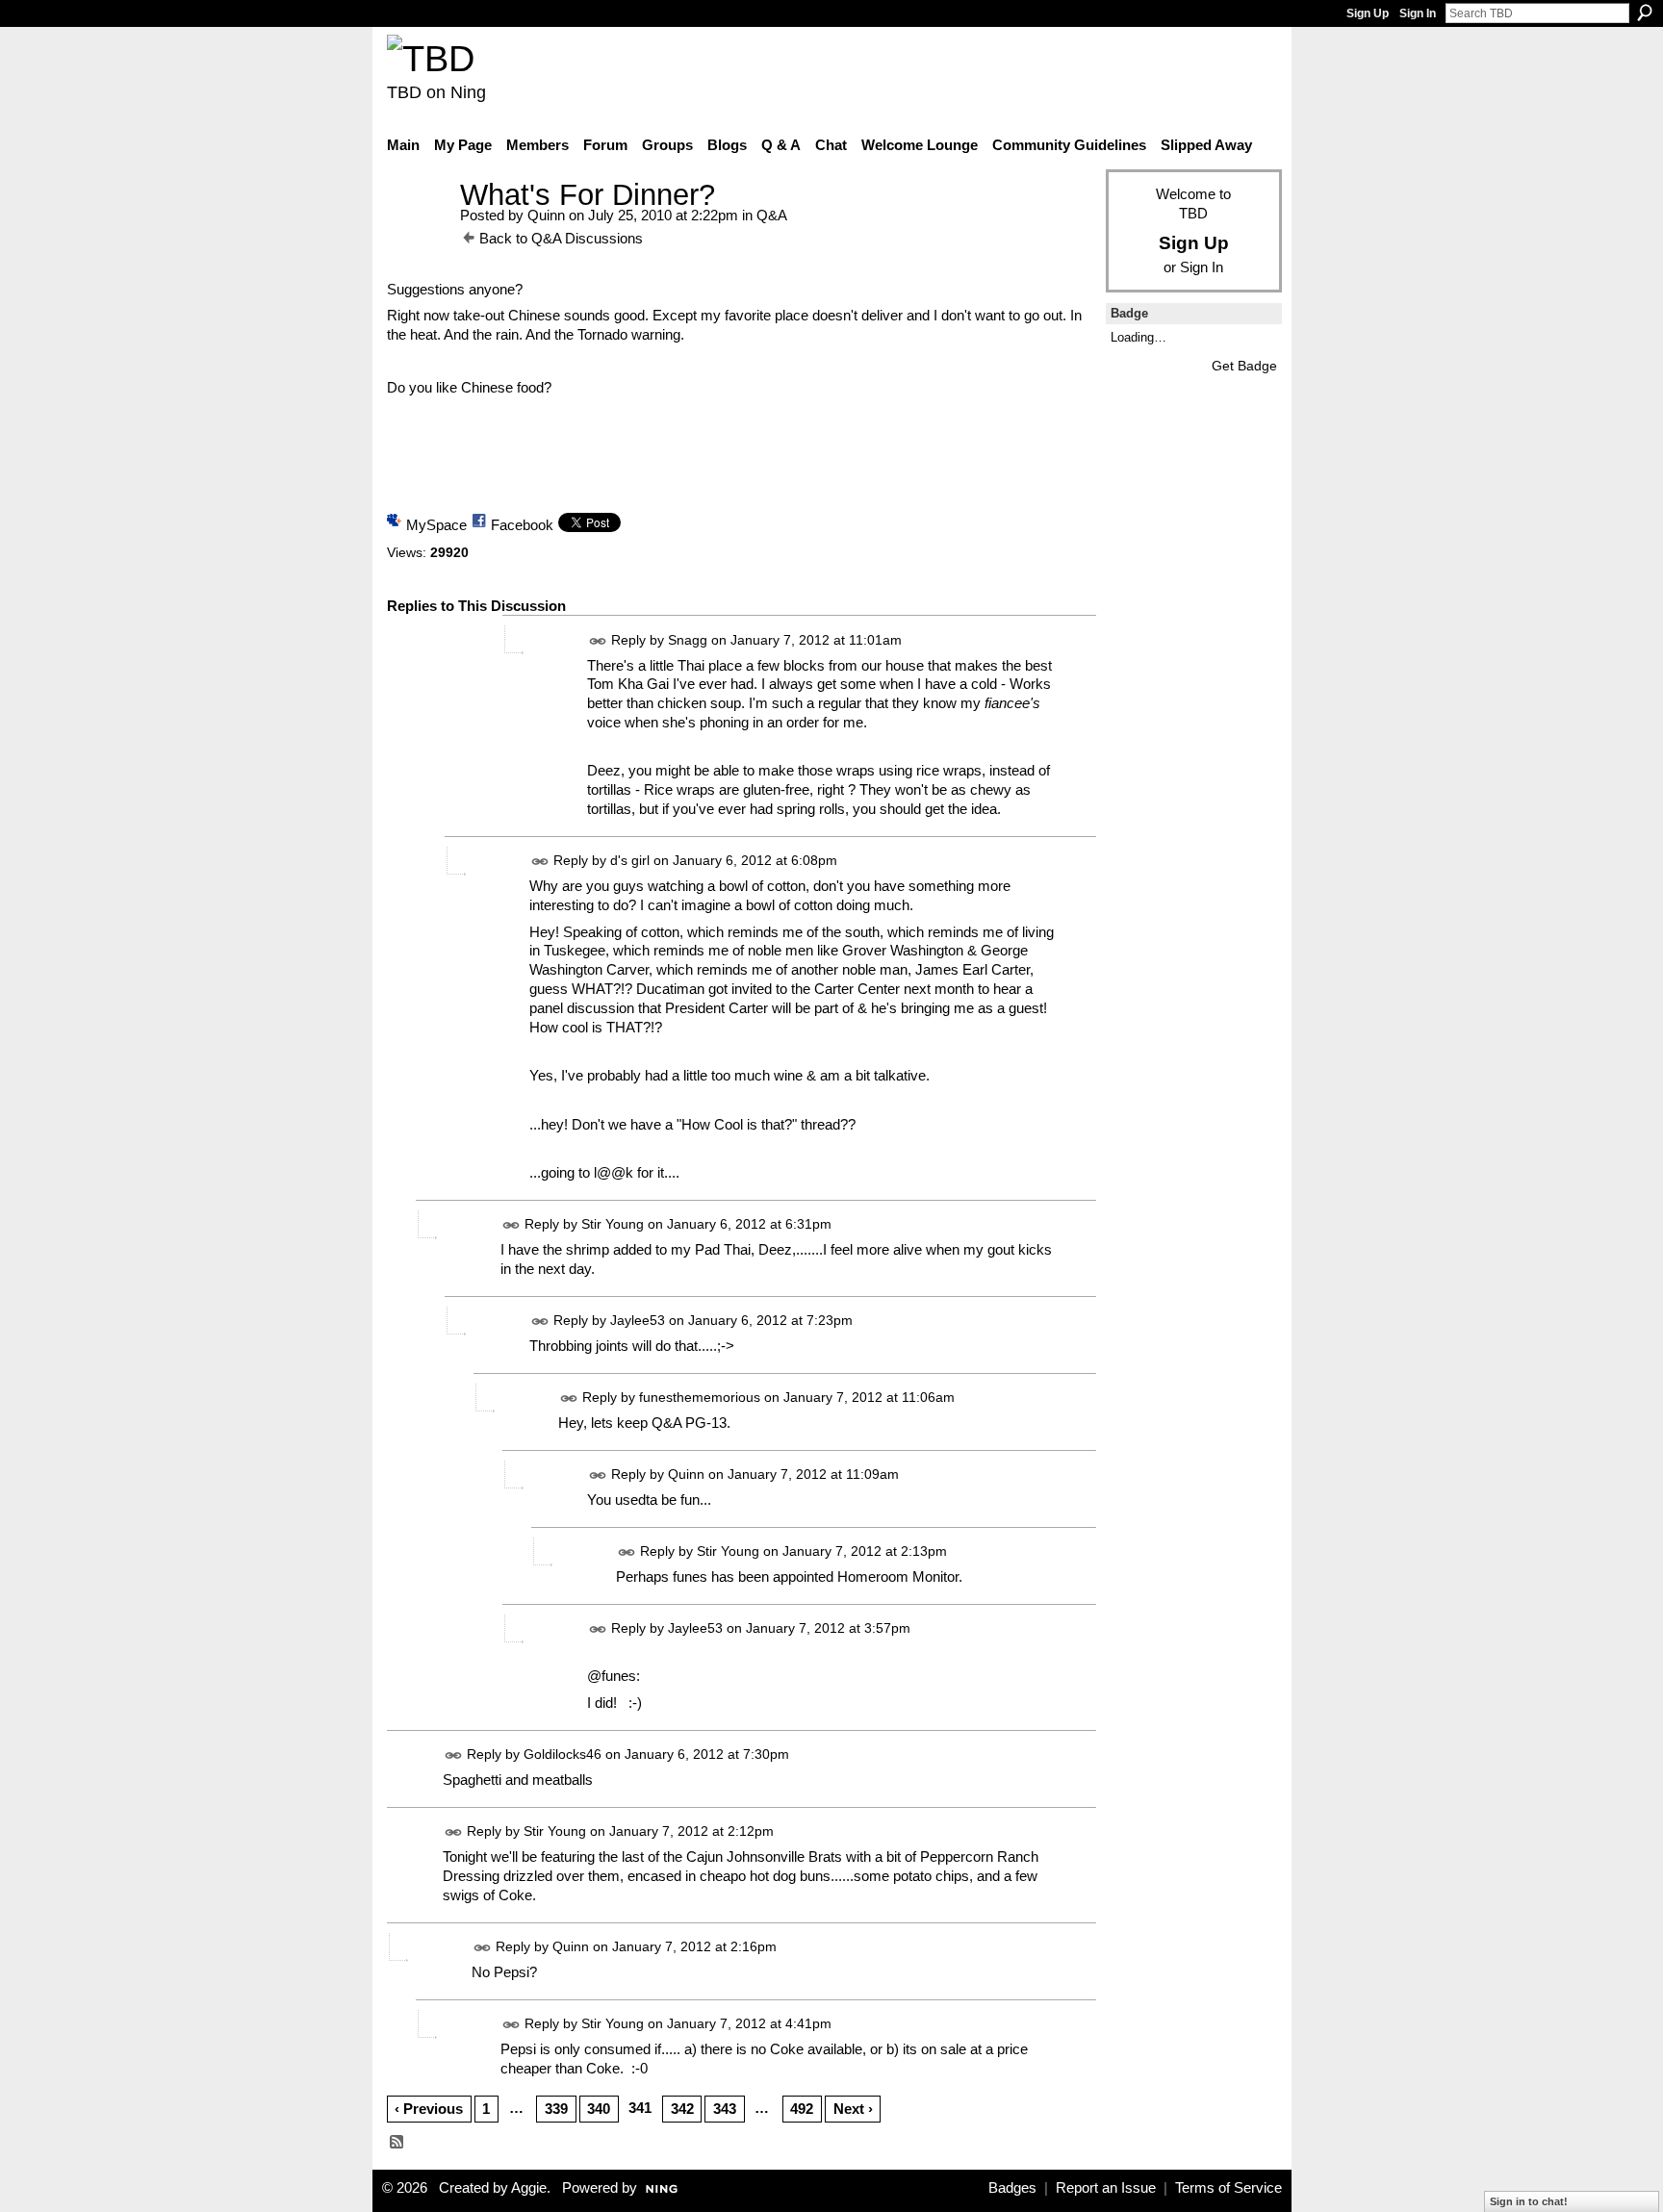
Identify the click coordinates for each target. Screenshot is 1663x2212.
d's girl (630, 860)
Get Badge (1244, 366)
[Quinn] (418, 230)
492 (802, 2109)
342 (682, 2109)
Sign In (1418, 13)
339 (556, 2109)
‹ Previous (429, 2109)
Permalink (598, 641)
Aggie (529, 2188)
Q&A (772, 215)
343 (725, 2109)
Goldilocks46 (563, 1754)
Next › (853, 2109)
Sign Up (1368, 13)
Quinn (546, 215)
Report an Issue (1106, 2188)
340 (599, 2109)
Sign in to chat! (1529, 2201)
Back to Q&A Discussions (561, 238)
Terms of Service (1228, 2188)
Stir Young (613, 1224)
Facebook (522, 525)
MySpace (436, 525)
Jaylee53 (638, 1320)
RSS (397, 2143)
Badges (1012, 2188)
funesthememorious (700, 1397)
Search (1645, 13)
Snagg (688, 640)
